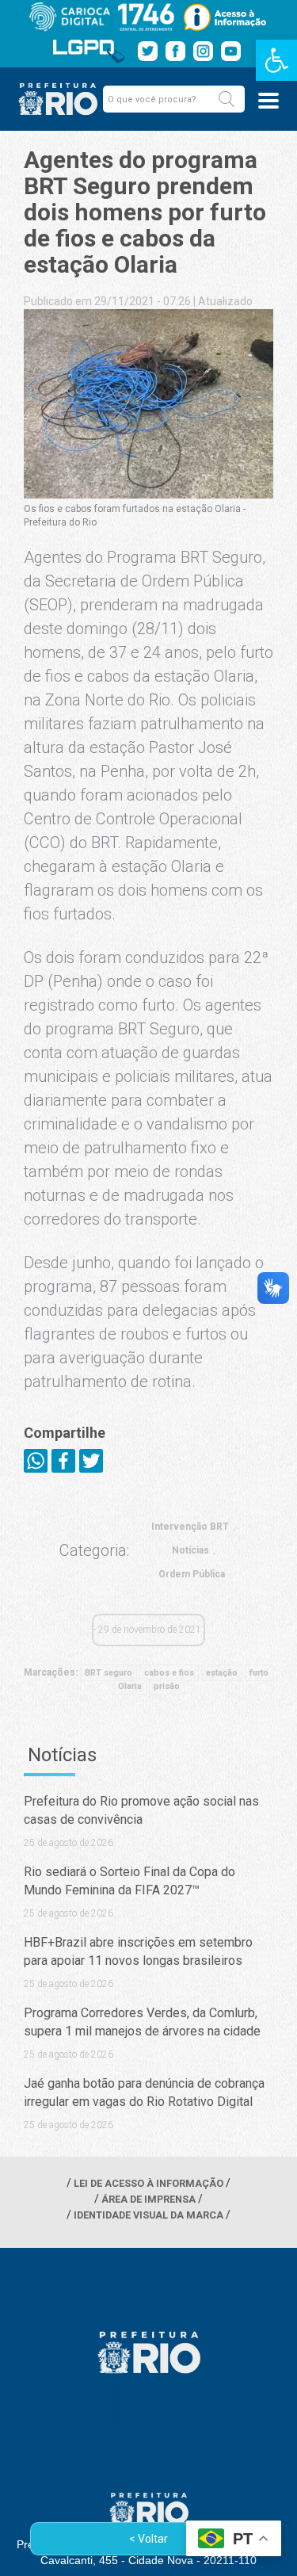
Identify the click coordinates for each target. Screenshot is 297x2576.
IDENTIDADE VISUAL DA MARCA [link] (148, 2215)
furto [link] (259, 1673)
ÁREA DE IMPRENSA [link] (148, 2199)
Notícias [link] (190, 1550)
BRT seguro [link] (109, 1673)
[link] (276, 60)
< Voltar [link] (148, 2539)
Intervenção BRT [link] (190, 1527)
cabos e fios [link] (169, 1673)
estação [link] (222, 1673)
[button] (227, 99)
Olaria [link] (130, 1686)
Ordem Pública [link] (192, 1574)
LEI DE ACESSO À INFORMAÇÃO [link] (148, 2183)
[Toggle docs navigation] (268, 101)
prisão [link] (167, 1686)
